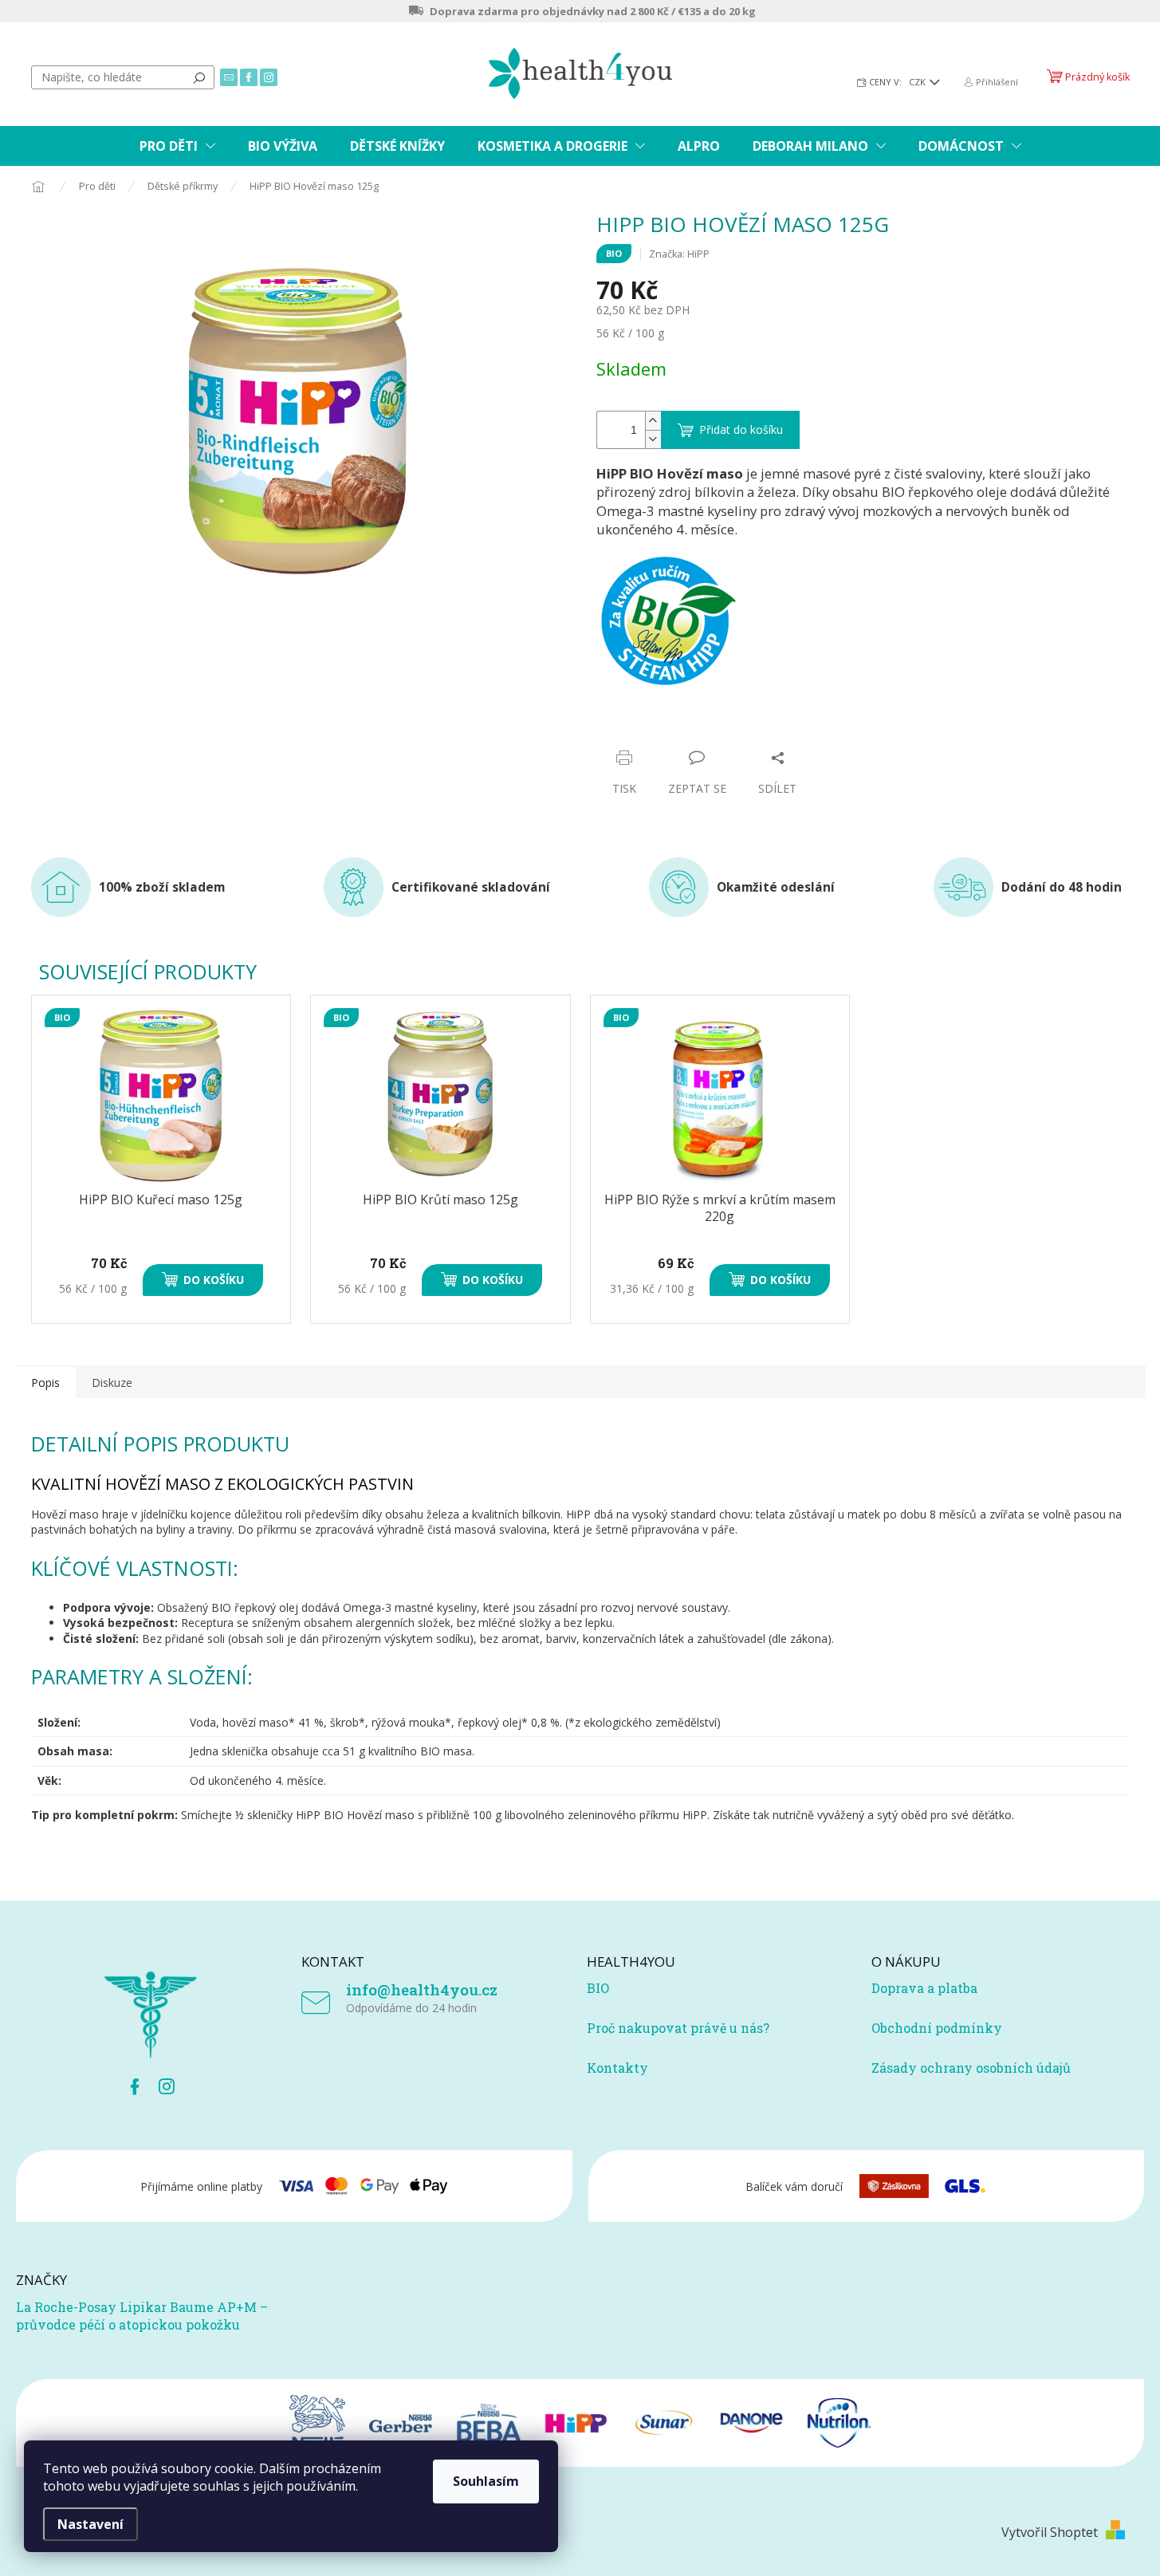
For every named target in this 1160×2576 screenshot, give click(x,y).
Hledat (199, 77)
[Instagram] (167, 2086)
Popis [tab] (45, 1383)
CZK (918, 82)
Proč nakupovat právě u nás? (678, 2028)
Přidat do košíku (741, 429)
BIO (598, 1988)
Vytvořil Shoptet (1050, 2532)
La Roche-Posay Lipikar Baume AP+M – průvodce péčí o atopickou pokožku (142, 2316)
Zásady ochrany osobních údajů (971, 2068)
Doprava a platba (924, 1988)
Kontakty (617, 2068)
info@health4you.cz (422, 1989)
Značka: (679, 254)
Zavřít (682, 727)
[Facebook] (135, 2086)
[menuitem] (177, 146)
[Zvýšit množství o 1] (653, 421)
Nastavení (90, 2524)
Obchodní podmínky (937, 2028)
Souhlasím (486, 2481)
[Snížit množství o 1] (653, 439)
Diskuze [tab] (112, 1383)
